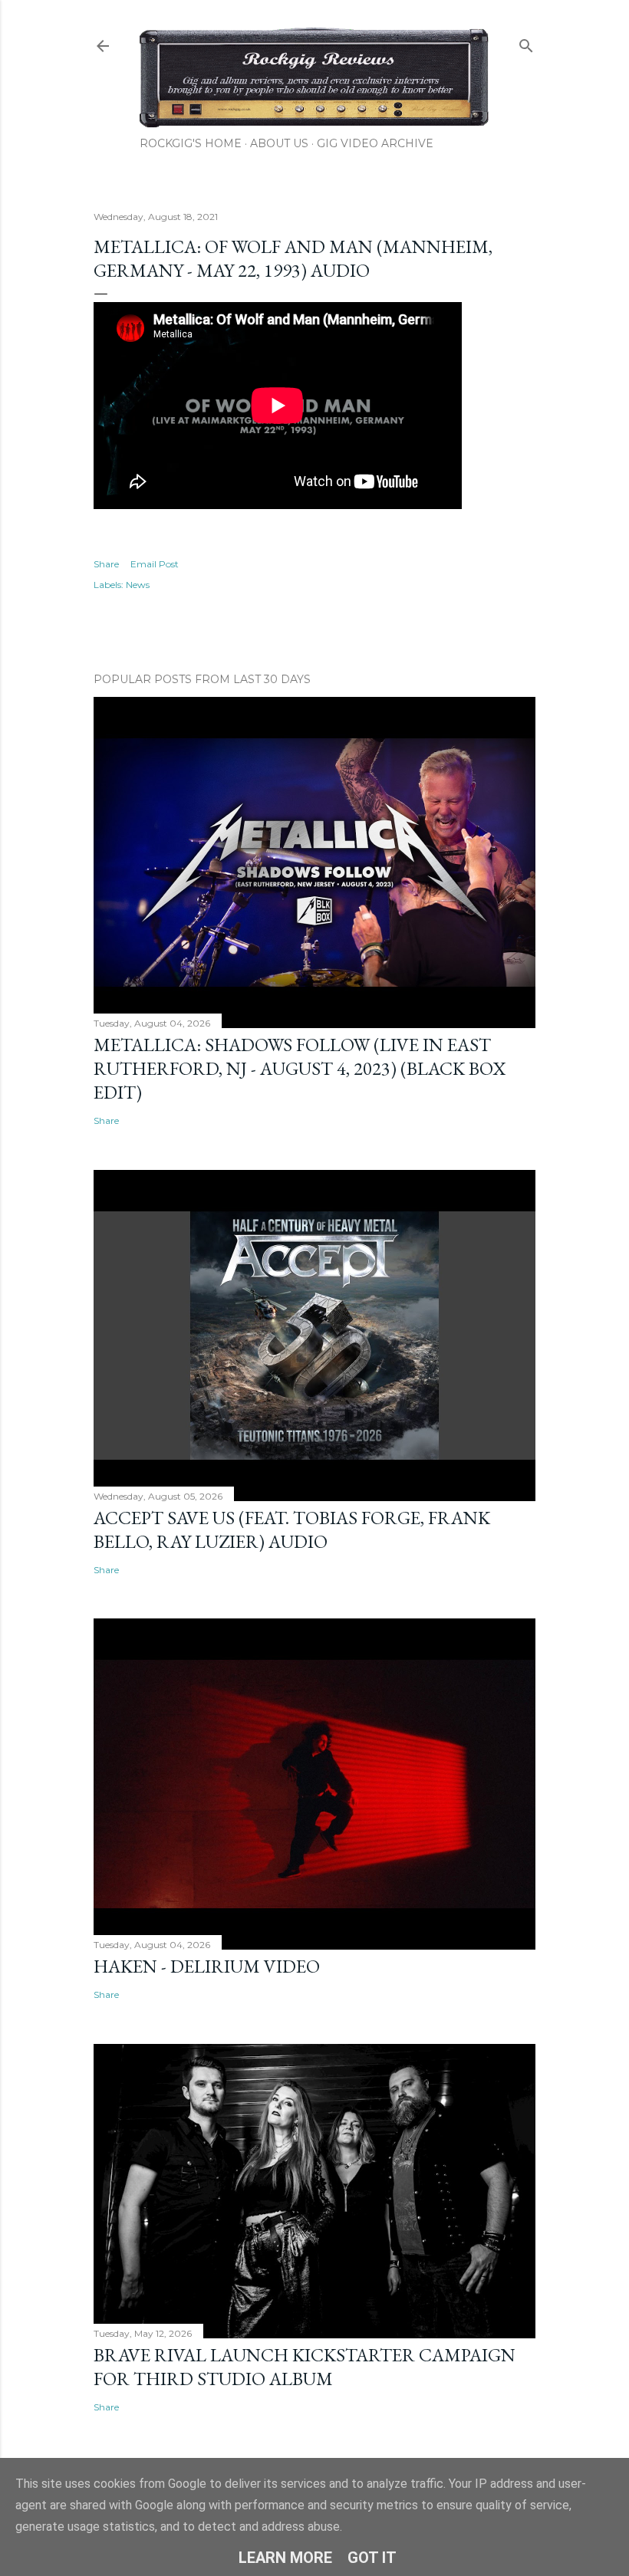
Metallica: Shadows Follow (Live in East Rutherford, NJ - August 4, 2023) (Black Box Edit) (300, 1068)
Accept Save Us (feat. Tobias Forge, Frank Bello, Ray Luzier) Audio (292, 1529)
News (138, 585)
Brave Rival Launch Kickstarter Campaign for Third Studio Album (305, 2367)
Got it (372, 2558)
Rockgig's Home (191, 143)
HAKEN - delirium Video (207, 1966)
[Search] (526, 43)
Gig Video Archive (375, 143)
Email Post (155, 564)
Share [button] (106, 564)
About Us (279, 143)
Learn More (285, 2558)
